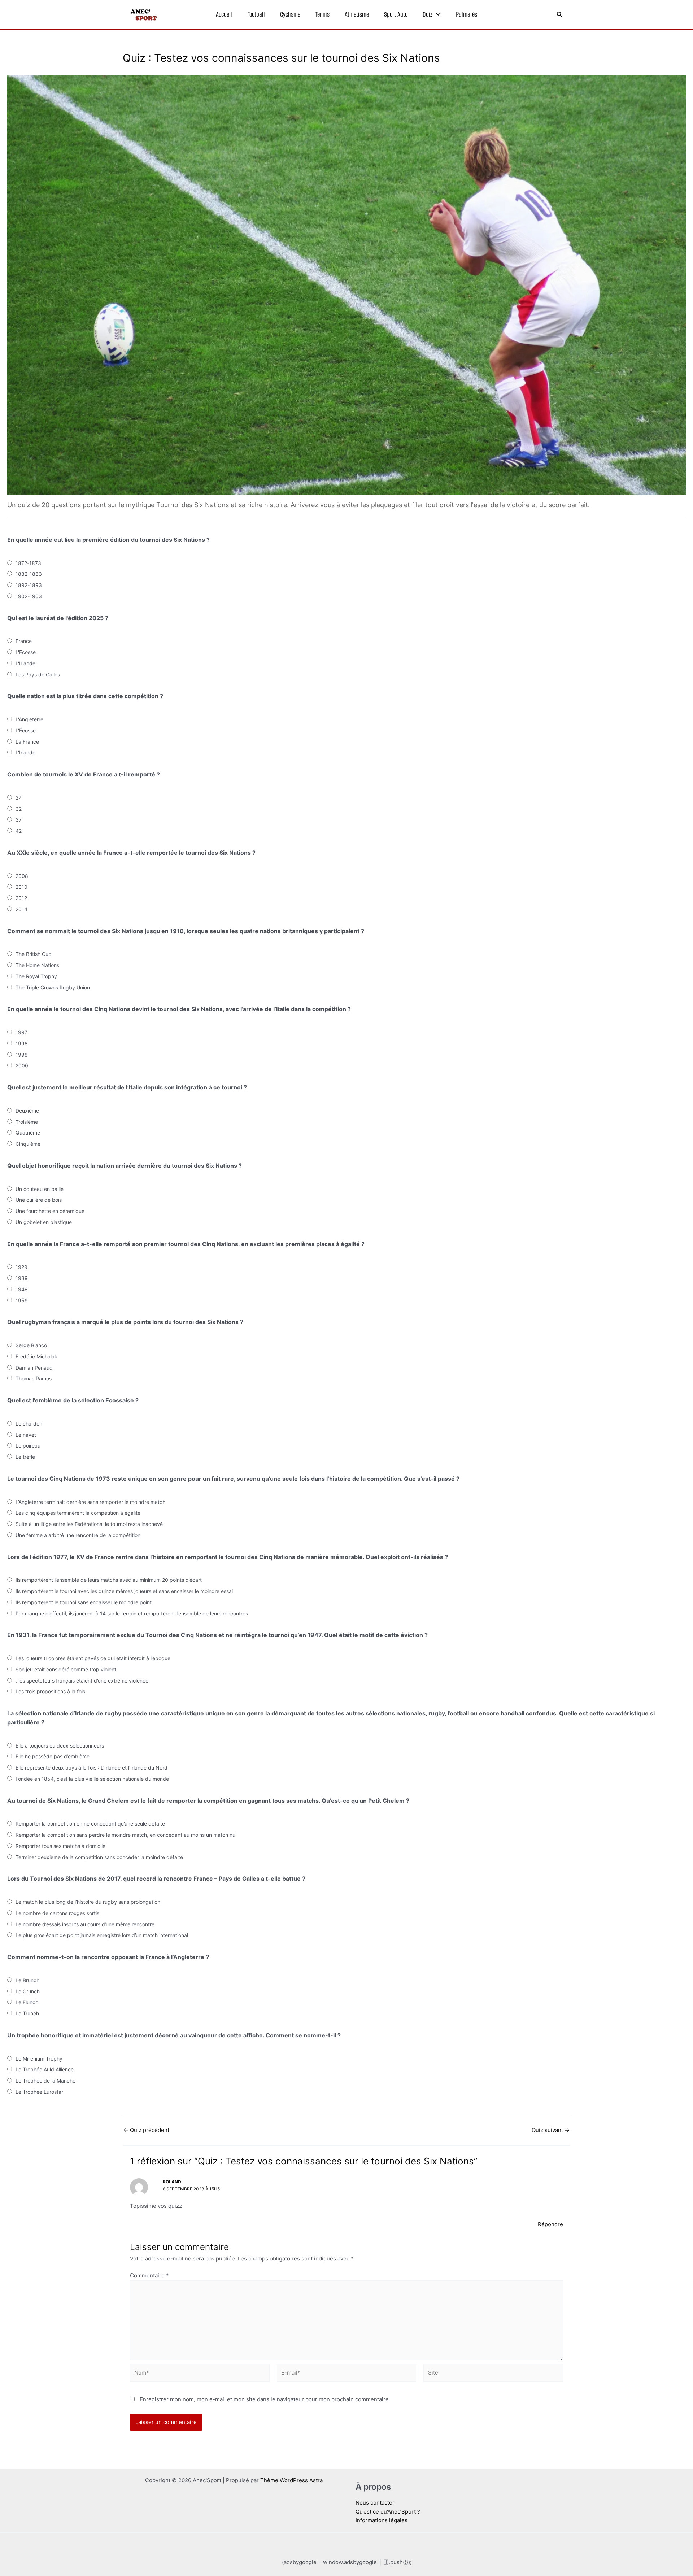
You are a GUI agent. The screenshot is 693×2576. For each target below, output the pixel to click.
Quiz (428, 14)
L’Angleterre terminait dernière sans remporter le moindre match (90, 1502)
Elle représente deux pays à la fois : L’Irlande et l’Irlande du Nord (91, 1768)
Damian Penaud (34, 1368)
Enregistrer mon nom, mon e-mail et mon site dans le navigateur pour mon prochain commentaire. (265, 2399)
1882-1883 (29, 574)
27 (18, 798)
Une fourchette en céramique (50, 1211)
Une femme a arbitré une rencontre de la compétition (78, 1535)
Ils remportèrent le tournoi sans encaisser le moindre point (84, 1602)
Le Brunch (27, 1980)
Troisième (27, 1122)
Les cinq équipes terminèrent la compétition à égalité (78, 1513)
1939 (22, 1278)
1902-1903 (29, 596)
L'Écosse (26, 730)
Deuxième (27, 1111)
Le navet (26, 1435)
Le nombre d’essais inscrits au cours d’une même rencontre (85, 1924)
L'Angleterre (29, 719)
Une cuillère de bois (39, 1200)
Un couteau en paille (40, 1189)
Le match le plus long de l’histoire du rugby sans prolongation (88, 1902)
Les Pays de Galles (38, 675)
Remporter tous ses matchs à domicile (60, 1846)
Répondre (550, 2224)
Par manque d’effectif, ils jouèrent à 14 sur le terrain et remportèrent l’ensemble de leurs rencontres (132, 1613)
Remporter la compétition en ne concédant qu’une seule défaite (90, 1824)
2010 (21, 887)
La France (27, 742)
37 (19, 820)
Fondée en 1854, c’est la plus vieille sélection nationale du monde (92, 1779)
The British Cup (34, 954)
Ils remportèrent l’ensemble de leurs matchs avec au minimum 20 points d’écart (109, 1580)
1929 (21, 1267)
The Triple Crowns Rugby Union (53, 987)
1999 (22, 1055)
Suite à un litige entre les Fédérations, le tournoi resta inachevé (89, 1524)
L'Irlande (25, 663)
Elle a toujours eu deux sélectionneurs (60, 1746)
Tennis (322, 14)
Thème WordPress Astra (291, 2480)
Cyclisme (290, 14)
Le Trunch (27, 2013)
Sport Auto (396, 14)
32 (19, 809)
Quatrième (28, 1133)
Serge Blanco (31, 1345)
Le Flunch (27, 2002)
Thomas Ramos (34, 1378)
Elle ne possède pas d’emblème (53, 1756)
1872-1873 (28, 563)
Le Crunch (28, 1991)
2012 (21, 898)
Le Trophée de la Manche (45, 2081)
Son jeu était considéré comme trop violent (66, 1669)
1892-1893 (29, 585)
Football (256, 14)
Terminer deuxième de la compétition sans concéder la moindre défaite (99, 1857)
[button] (437, 14)
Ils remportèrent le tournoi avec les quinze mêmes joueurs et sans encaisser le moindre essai (124, 1591)
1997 (21, 1032)
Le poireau (28, 1446)
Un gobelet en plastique (44, 1222)
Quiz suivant (551, 2130)
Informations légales (382, 2520)
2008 (22, 876)
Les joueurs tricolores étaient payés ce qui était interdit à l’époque (93, 1658)
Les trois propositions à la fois (50, 1691)
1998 (22, 1043)
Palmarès (467, 14)
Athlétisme (357, 14)
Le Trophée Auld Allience (45, 2069)
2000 (22, 1065)
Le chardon (29, 1424)
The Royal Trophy (36, 976)
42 (19, 831)
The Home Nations (37, 965)
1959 (22, 1300)
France (24, 641)
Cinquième (28, 1144)
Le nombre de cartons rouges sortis (57, 1913)
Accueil (224, 14)
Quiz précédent (146, 2130)
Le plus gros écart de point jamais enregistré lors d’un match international (102, 1935)
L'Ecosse (26, 652)
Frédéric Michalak (36, 1356)
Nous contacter (375, 2503)
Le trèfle (25, 1457)
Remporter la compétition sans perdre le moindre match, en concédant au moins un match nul (126, 1835)
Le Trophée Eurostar (39, 2092)
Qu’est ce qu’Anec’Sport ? (388, 2512)
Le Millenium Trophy (39, 2059)
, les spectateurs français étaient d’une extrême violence (82, 1681)
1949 (22, 1289)
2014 (21, 909)
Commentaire (149, 2275)
